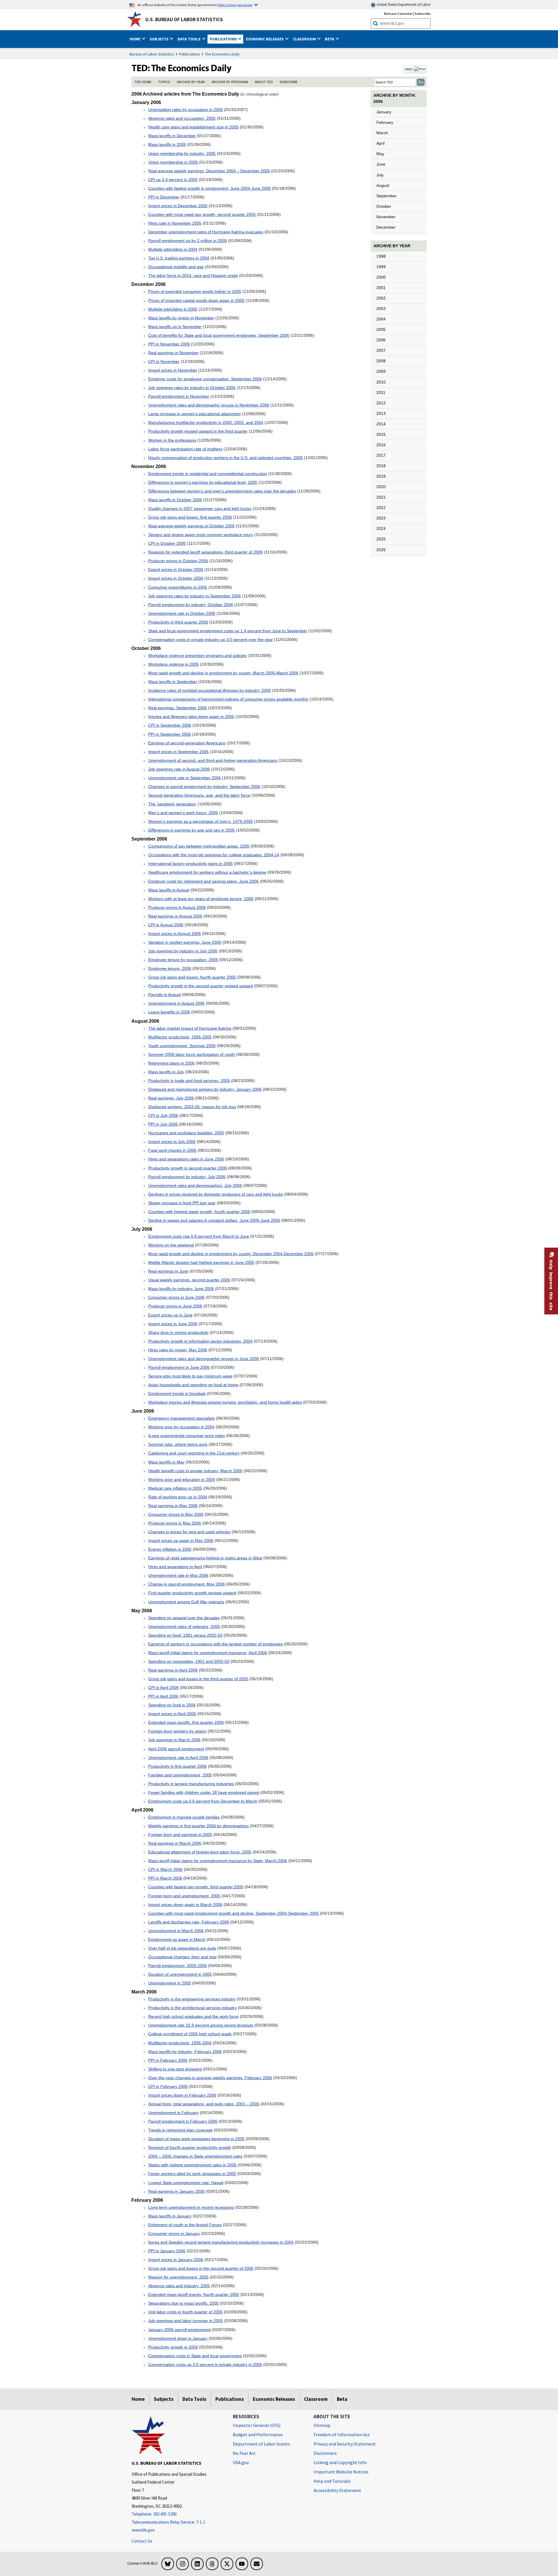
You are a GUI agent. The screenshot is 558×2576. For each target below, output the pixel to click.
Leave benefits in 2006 (169, 1012)
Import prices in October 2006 (176, 578)
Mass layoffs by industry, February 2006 (185, 2052)
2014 (381, 424)
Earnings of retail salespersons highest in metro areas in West (205, 1558)
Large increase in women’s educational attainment (194, 414)
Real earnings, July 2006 (171, 1098)
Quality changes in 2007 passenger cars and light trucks (200, 508)
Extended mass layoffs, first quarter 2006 (186, 1722)
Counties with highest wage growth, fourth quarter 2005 (199, 1212)
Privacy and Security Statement (345, 2444)
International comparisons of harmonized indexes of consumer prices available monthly (228, 699)
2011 (381, 393)
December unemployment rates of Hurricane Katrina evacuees (206, 232)
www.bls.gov (143, 2530)
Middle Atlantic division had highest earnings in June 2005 (201, 1262)
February (385, 122)
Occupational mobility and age (176, 267)
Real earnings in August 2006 (175, 916)
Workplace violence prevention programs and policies (197, 655)
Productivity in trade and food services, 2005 (189, 1081)
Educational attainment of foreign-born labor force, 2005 (200, 1852)
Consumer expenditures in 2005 (178, 587)
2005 (381, 329)
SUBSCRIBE (289, 82)
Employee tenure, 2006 (170, 968)
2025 (381, 539)
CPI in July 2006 (163, 1115)
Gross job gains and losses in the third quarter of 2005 (198, 1679)
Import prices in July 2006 (172, 1142)
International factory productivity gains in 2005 (191, 864)
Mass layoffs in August (169, 890)
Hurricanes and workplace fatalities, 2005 (186, 1133)
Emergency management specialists (181, 1418)
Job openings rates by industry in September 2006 (195, 596)
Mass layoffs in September (173, 682)
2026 (381, 550)
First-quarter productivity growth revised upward (192, 1593)
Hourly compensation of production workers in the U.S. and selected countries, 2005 (226, 458)
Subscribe (423, 14)
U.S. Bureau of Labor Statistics (184, 19)
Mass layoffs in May (166, 1462)
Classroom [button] (305, 39)
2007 (381, 350)
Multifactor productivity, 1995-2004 (180, 2043)
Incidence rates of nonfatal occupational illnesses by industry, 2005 (210, 690)
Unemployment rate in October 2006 (182, 613)
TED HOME (143, 82)
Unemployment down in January (178, 2338)
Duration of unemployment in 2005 (180, 1974)
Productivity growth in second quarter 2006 (188, 1168)
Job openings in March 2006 (174, 1740)
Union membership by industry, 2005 (182, 153)
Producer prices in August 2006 (177, 907)
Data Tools (194, 2399)
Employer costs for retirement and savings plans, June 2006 (203, 881)
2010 (381, 382)
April (380, 143)
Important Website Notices (341, 2472)
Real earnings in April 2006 (173, 1670)
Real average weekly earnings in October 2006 (191, 526)
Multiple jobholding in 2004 (173, 249)
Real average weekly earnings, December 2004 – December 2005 (209, 171)
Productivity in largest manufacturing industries (191, 1784)
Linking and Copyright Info (340, 2462)
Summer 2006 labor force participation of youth (192, 1054)
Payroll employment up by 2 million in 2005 (188, 241)
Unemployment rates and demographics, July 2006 (195, 1185)
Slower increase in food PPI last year (182, 1203)
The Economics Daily (222, 54)
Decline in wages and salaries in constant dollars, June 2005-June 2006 (214, 1220)
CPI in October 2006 (167, 543)
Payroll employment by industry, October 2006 (191, 605)
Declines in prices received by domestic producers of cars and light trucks (216, 1194)
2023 (381, 518)
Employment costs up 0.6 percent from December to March (203, 1801)
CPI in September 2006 (170, 725)
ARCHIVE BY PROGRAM (230, 82)
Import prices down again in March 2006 (185, 1905)
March (382, 133)
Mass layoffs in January (170, 2216)
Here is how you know (235, 5)
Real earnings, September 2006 (178, 708)
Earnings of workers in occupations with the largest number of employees (215, 1644)
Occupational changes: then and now (182, 1957)
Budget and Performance (258, 2435)
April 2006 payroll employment (176, 1749)
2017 (381, 455)
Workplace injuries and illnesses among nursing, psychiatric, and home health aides (225, 1402)
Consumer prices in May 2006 (176, 1514)
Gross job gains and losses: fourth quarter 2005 (192, 977)
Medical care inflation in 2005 (175, 1488)
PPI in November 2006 (169, 344)
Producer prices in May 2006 (175, 1523)
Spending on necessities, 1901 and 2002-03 (189, 1661)
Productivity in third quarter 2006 (178, 622)
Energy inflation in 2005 (170, 1549)
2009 (381, 371)
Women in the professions (172, 440)
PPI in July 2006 (163, 1124)
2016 (381, 445)
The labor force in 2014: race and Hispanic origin (193, 275)
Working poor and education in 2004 (182, 1479)
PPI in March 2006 (165, 1878)
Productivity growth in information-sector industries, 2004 (200, 1341)
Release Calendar (398, 14)
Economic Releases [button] (265, 39)
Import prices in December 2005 (178, 206)
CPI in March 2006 (165, 1869)
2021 (381, 497)
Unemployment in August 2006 (176, 1003)
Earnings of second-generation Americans (187, 743)
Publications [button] (224, 39)
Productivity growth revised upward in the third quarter (198, 431)
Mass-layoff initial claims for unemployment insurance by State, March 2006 (218, 1861)
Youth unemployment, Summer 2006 (182, 1046)
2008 (381, 361)
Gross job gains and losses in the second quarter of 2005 (201, 2268)
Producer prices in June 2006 (175, 1306)
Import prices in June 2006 (173, 1324)
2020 (381, 487)
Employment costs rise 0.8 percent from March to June (199, 1236)
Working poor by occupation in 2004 (181, 1427)
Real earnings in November (173, 353)
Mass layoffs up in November (175, 327)
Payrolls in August (164, 995)
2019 (381, 476)
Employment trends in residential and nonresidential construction (208, 474)
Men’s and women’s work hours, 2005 (183, 813)
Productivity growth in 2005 (173, 2347)
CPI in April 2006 (163, 1688)
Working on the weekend (171, 1245)
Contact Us (142, 2541)
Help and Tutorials (332, 2481)
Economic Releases (274, 2399)
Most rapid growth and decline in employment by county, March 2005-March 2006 (223, 673)
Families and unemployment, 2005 (180, 1775)
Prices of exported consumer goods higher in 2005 (195, 291)
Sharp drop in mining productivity (178, 1332)
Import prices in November (173, 370)
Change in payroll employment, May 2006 (187, 1584)
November (386, 217)
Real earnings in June (168, 1271)
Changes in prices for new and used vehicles (189, 1532)
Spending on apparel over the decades (184, 1618)
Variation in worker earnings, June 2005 (185, 942)
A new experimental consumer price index (187, 1436)
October (384, 206)
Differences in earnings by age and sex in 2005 (192, 830)
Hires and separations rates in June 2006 (186, 1159)
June (381, 164)
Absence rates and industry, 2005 (179, 2286)
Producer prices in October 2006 (178, 561)
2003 (381, 309)
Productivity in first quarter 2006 (177, 1766)
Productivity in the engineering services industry (192, 1999)
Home (138, 2399)
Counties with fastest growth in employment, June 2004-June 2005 (210, 188)
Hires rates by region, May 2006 (178, 1350)
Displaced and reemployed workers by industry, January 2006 (205, 1089)
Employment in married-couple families (184, 1817)
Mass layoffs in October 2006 (175, 500)
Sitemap (322, 2425)
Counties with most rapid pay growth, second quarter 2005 (202, 214)
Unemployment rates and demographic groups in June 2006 (204, 1359)
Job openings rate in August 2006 (179, 769)
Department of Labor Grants (261, 2444)
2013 (381, 413)
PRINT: (409, 69)
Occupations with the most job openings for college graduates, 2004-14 (214, 855)
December (386, 227)
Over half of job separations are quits (182, 1948)
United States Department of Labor (403, 5)
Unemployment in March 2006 (176, 1931)
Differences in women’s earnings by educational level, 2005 (203, 482)
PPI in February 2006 (168, 2060)
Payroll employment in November (179, 396)
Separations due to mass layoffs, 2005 (184, 2303)
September (387, 196)
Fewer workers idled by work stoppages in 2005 (192, 2174)
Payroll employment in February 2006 (183, 2121)
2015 (381, 434)
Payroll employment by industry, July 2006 (187, 1177)
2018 (381, 466)
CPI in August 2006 (166, 925)
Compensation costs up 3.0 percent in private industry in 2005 (205, 2364)
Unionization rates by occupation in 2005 (186, 110)
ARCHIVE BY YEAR (191, 82)
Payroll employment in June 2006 (179, 1367)
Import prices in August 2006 (175, 934)
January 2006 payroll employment (179, 2330)
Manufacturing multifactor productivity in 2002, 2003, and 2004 (206, 422)
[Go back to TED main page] (267, 69)
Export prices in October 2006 (176, 569)
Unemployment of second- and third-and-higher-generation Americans (213, 760)
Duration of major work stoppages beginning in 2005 (196, 2139)
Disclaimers (325, 2453)
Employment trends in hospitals (177, 1393)
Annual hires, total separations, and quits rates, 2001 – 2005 (204, 2104)
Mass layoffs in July (166, 1072)
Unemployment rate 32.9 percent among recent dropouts (201, 2025)
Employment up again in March (177, 1939)
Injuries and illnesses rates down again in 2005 (191, 716)
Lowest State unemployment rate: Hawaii (186, 2183)
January (384, 112)
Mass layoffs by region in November (181, 318)
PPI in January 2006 (167, 2251)
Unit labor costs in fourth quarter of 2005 (185, 2312)
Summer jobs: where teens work (178, 1444)
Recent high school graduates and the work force (193, 2016)
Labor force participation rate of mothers (185, 449)
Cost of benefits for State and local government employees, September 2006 (219, 335)
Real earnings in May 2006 (173, 1506)
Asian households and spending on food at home (193, 1385)
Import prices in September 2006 (178, 752)
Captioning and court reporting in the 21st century (194, 1453)
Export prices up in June (170, 1315)
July (380, 175)
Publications (189, 54)
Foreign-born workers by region (177, 1731)
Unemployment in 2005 (170, 1983)
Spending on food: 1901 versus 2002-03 (185, 1635)
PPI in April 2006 (163, 1696)
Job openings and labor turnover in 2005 (186, 2321)
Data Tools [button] (189, 39)
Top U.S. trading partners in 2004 (179, 258)
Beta (342, 2399)
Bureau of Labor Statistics (152, 54)
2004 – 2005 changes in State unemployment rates (195, 2156)
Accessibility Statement (337, 2490)
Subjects (164, 2399)
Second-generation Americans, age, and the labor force (199, 795)
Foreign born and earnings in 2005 (180, 1835)
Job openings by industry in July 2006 (183, 951)
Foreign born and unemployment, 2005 (184, 1896)
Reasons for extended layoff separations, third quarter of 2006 (205, 552)
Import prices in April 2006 (172, 1714)
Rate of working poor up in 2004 (178, 1497)
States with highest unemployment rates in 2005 (192, 2165)
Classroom (316, 2399)
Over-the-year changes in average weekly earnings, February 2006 (210, 2078)
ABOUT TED (264, 82)
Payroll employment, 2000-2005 (178, 1966)
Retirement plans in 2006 (171, 1063)
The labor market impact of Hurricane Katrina (190, 1028)
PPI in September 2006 (170, 734)
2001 (381, 288)
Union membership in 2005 (173, 162)
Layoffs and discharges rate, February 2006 (189, 1922)
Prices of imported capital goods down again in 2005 (196, 300)
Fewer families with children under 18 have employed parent (204, 1792)
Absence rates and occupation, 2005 (182, 118)
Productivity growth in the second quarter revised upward (201, 986)
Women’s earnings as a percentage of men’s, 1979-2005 (201, 821)
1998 (381, 256)
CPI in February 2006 (168, 2086)
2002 (381, 298)
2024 (381, 529)
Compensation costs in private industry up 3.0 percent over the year (211, 639)
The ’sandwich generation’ (172, 804)
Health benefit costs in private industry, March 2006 (195, 1471)
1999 (381, 267)
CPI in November (164, 361)
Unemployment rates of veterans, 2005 (184, 1626)
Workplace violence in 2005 (174, 664)
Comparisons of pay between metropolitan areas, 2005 (199, 846)
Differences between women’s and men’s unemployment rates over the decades (222, 491)
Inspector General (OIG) (257, 2425)
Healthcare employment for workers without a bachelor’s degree (207, 872)
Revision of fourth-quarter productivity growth (190, 2147)
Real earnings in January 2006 (176, 2191)
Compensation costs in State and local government (195, 2356)
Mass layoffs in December (172, 136)
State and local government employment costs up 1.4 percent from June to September (228, 631)
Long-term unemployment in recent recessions (191, 2207)
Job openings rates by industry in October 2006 (192, 388)
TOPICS (164, 82)
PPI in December (164, 197)
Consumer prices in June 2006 (176, 1297)
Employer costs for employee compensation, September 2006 (205, 379)
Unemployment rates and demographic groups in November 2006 (209, 405)
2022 (381, 508)
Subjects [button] (160, 39)
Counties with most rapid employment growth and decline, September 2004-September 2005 (234, 1913)
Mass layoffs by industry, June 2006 (181, 1289)
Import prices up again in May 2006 (181, 1540)
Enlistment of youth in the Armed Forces (185, 2225)
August (383, 185)
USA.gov (241, 2462)
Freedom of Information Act (342, 2435)
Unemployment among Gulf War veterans (186, 1602)
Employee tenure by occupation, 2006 (183, 960)
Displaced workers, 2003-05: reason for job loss (192, 1107)
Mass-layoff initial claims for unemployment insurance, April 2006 (208, 1653)
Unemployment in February (173, 2113)
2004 (381, 319)
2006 (381, 340)
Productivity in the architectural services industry (192, 2008)
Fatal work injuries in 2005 (172, 1150)
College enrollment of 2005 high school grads (190, 2034)
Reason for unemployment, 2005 (178, 2277)
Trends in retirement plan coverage (180, 2130)
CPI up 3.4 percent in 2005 (173, 180)
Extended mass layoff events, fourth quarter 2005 (194, 2294)
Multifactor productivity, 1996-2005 (180, 1037)
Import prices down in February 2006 (182, 2095)
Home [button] (135, 39)
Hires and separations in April (175, 1567)
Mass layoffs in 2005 (167, 144)
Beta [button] (330, 39)
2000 (381, 277)
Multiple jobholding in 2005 (173, 309)
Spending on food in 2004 (172, 1705)
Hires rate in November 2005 (175, 223)
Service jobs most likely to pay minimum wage (190, 1376)
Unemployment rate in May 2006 (178, 1575)
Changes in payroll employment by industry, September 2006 (204, 787)
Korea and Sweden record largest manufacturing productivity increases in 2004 (221, 2242)
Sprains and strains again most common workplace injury (201, 535)
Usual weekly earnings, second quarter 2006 (189, 1280)
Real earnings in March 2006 (175, 1843)
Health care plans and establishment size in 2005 (193, 127)
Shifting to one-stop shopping (175, 2069)
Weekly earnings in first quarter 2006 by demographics (198, 1826)
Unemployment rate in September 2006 (185, 778)
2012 (381, 403)
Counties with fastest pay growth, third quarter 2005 (196, 1887)
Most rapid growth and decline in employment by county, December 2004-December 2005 (231, 1254)
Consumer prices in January (174, 2233)
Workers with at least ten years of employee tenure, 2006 (201, 899)
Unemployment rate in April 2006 (178, 1758)
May (380, 154)
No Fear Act (244, 2453)
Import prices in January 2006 (176, 2260)
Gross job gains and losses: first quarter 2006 (190, 517)
